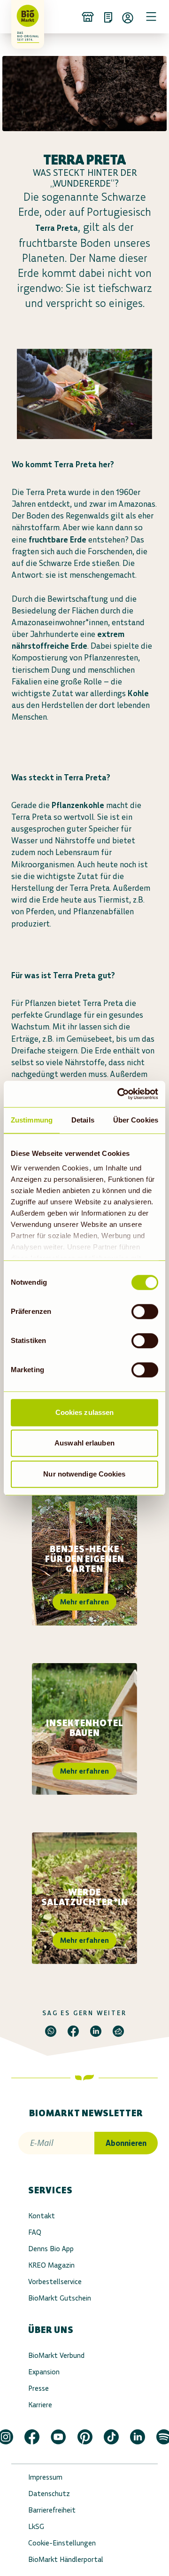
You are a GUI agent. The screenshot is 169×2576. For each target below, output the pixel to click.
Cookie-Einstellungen (62, 2543)
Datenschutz (49, 2494)
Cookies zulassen (85, 1412)
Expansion (44, 2372)
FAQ (35, 2232)
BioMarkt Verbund (56, 2355)
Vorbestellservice (55, 2281)
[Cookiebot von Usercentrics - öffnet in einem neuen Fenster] (119, 1094)
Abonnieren (126, 2143)
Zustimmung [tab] (32, 1120)
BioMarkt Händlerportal (66, 2559)
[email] (118, 2031)
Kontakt (42, 2216)
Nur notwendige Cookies (84, 1474)
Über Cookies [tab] (136, 1120)
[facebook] (73, 2031)
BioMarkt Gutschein (60, 2298)
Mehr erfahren (84, 1602)
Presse (38, 2388)
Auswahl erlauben (84, 1443)
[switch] (145, 1312)
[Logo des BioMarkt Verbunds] (24, 16)
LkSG (36, 2526)
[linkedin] (96, 2031)
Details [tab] (83, 1120)
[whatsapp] (51, 2031)
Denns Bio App (51, 2249)
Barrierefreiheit (52, 2510)
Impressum (45, 2477)
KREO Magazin (51, 2265)
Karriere (40, 2405)
